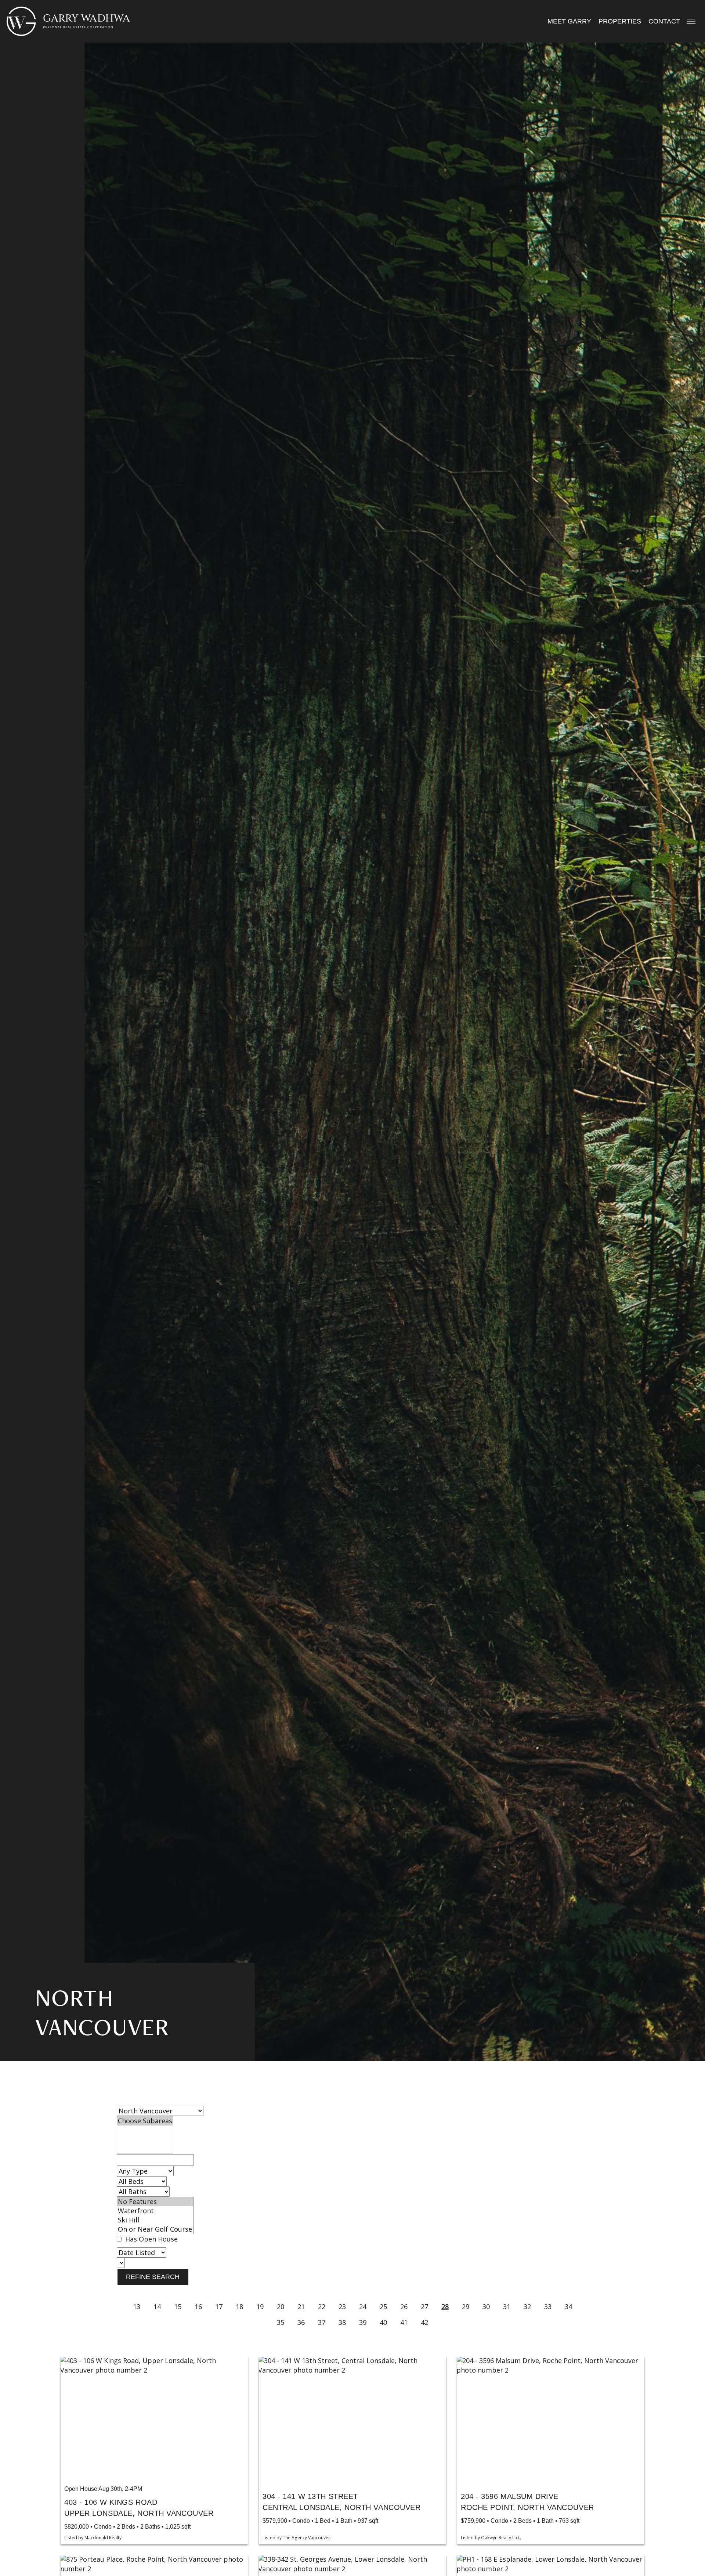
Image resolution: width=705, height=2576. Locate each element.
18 (239, 2307)
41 (404, 2322)
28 (445, 2307)
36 (301, 2322)
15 (178, 2307)
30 (486, 2307)
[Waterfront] (155, 2211)
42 (424, 2322)
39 (363, 2322)
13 (137, 2307)
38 (342, 2322)
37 (322, 2322)
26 (404, 2307)
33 (548, 2307)
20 (281, 2307)
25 (383, 2307)
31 (507, 2307)
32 (527, 2307)
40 (383, 2322)
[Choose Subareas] (145, 2121)
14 (157, 2307)
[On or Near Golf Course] (155, 2229)
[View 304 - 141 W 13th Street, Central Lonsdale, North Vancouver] (352, 2419)
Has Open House (151, 2239)
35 (281, 2322)
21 (301, 2307)
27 (424, 2307)
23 (342, 2307)
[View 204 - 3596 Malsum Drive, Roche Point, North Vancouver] (551, 2419)
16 (198, 2307)
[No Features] (155, 2202)
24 (363, 2307)
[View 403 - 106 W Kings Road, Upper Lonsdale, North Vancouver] (154, 2419)
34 (568, 2307)
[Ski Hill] (155, 2220)
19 (260, 2307)
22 (322, 2307)
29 (466, 2307)
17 (219, 2307)
